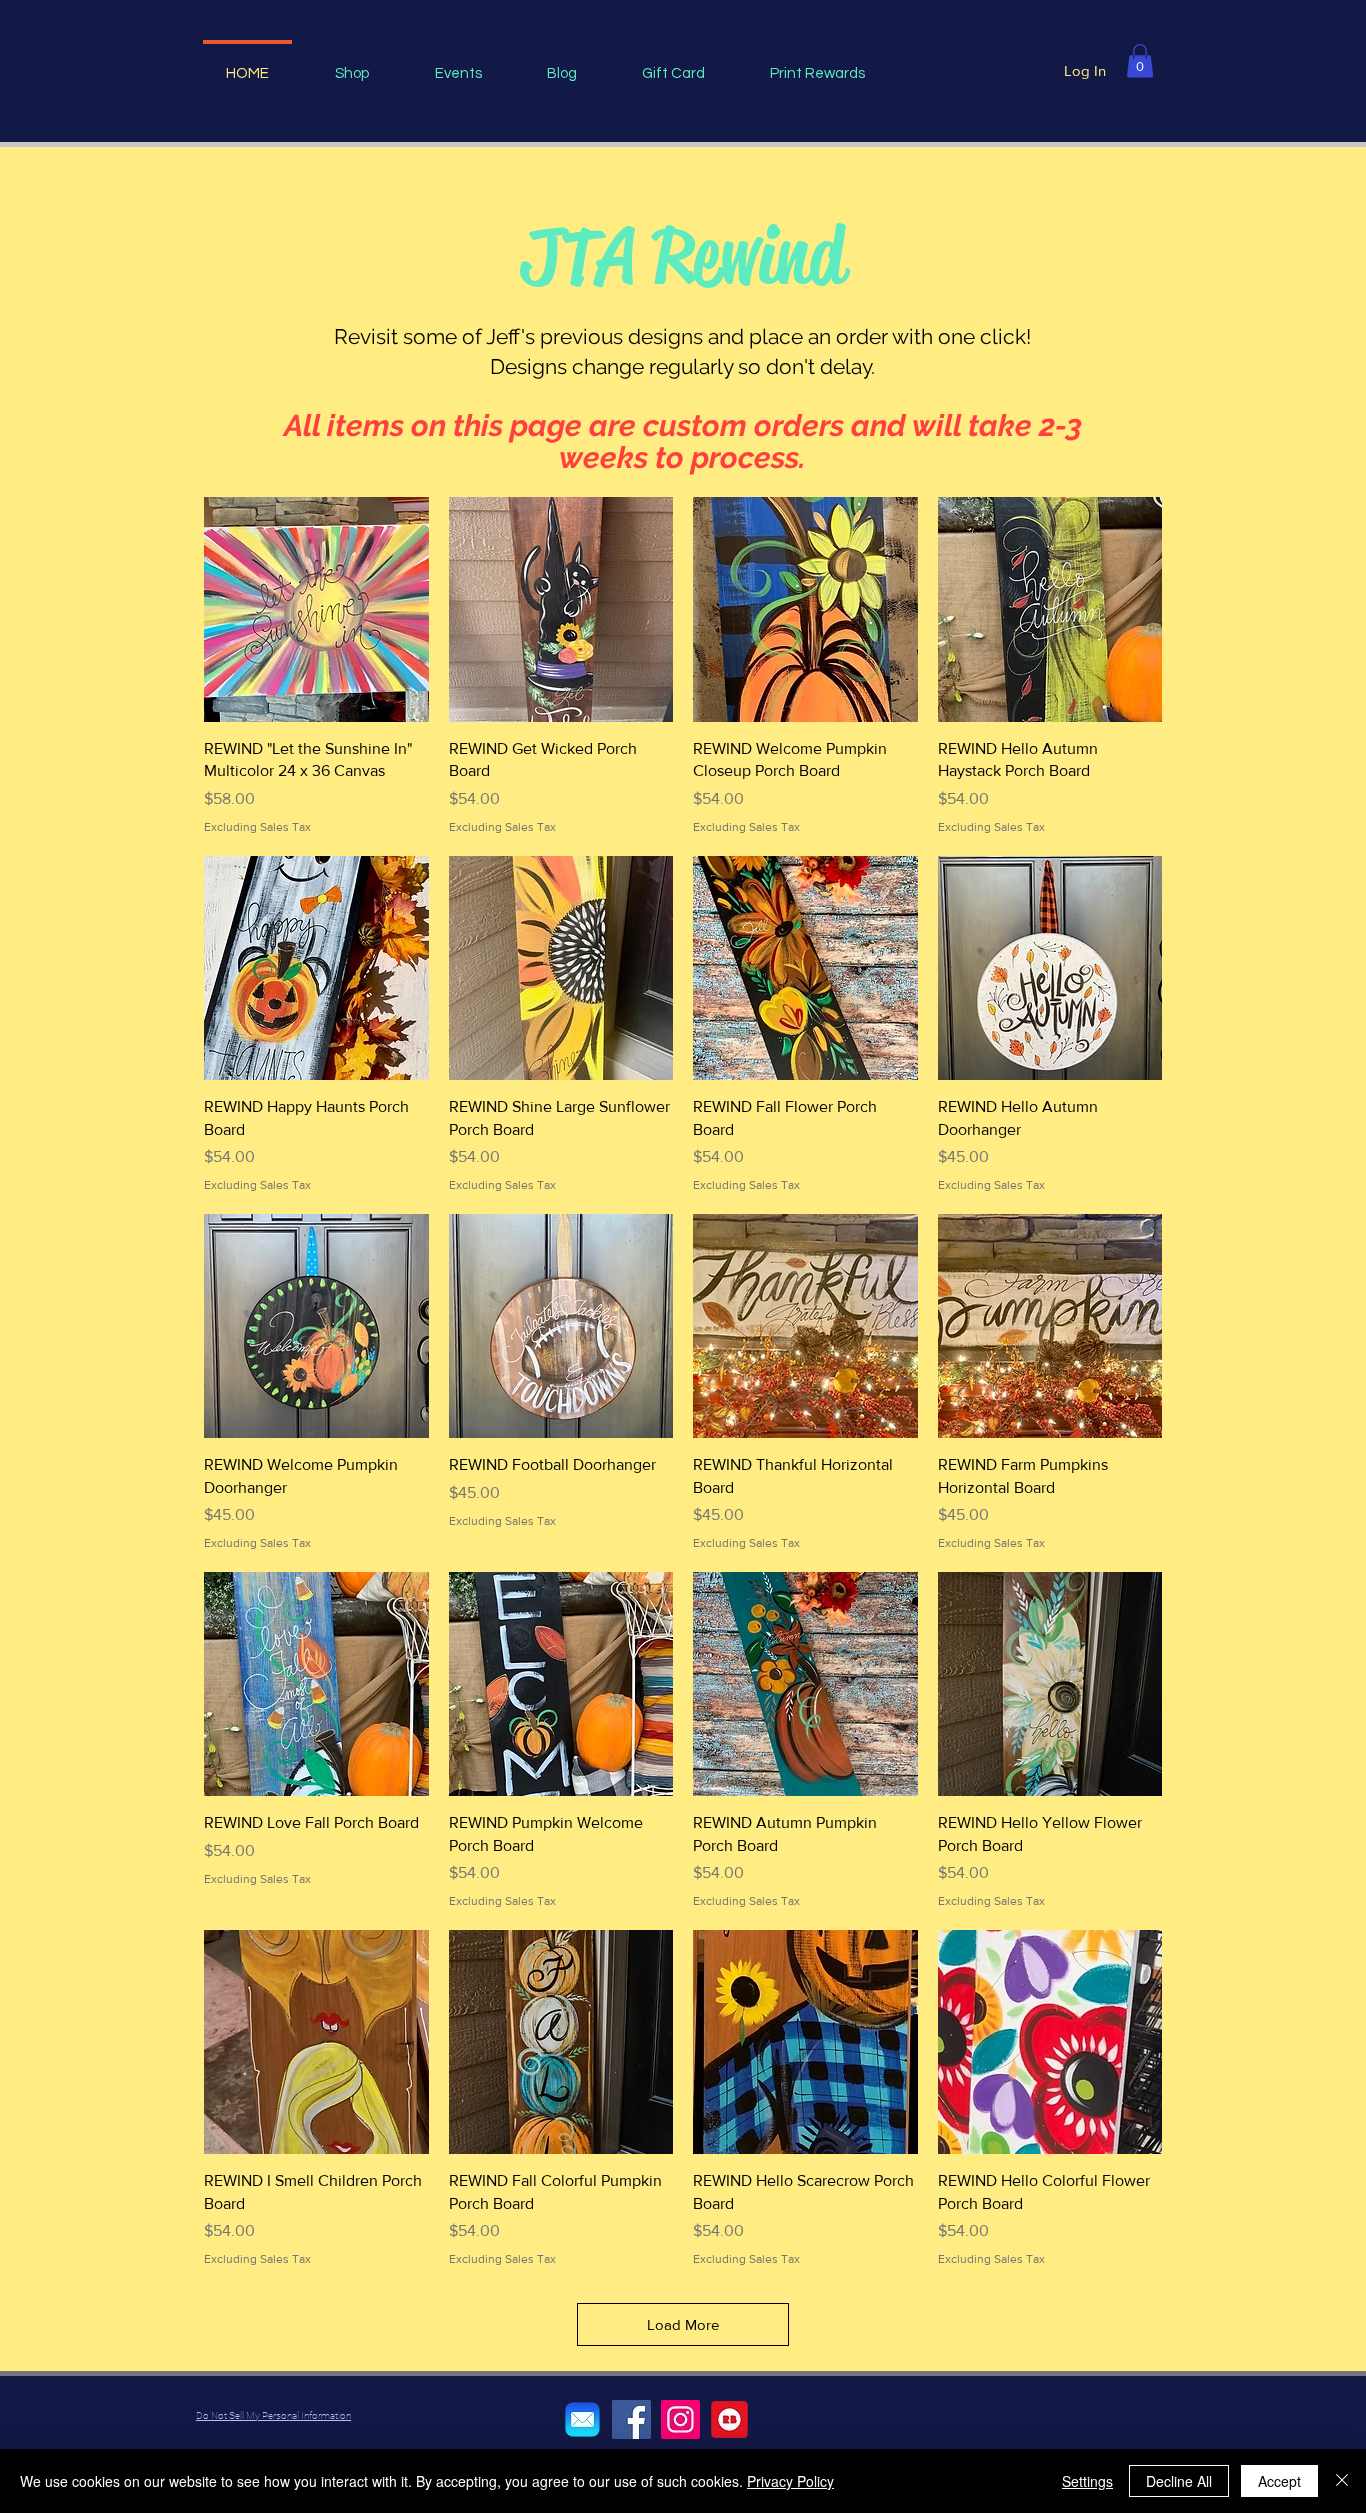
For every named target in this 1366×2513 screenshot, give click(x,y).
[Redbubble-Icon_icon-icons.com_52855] (729, 2419)
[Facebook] (631, 2419)
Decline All (1179, 2481)
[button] (1140, 60)
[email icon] (582, 2419)
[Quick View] (316, 609)
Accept (1279, 2481)
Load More (683, 2324)
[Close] (1342, 2481)
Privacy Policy (790, 2481)
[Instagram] (680, 2419)
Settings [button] (1087, 2481)
